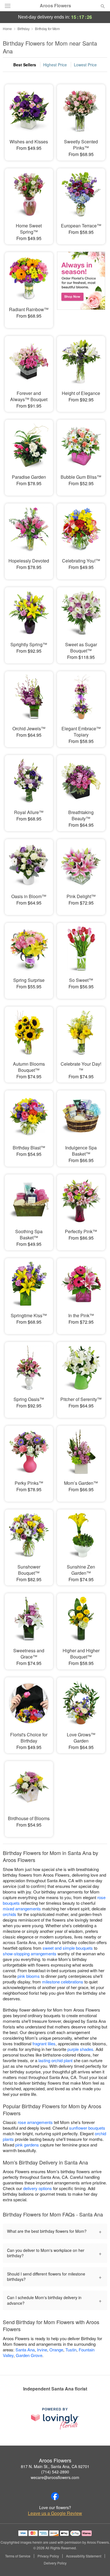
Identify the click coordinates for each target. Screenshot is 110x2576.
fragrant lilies (44, 2043)
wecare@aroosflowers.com (55, 2477)
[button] (98, 2563)
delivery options (38, 2188)
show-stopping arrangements (30, 1954)
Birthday (24, 29)
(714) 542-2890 (55, 2472)
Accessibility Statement (84, 2556)
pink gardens (27, 2145)
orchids (10, 1914)
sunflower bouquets (87, 2128)
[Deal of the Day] (81, 286)
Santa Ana (25, 2350)
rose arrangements (35, 2122)
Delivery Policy (55, 2563)
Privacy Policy (48, 2556)
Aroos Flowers (55, 6)
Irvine (42, 2350)
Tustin (71, 2350)
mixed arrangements (22, 1909)
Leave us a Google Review (55, 2513)
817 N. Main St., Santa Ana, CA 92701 (55, 2466)
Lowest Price (85, 65)
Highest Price (55, 65)
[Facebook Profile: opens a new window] (55, 2496)
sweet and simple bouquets (68, 1948)
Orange (56, 2350)
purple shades (80, 2049)
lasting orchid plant (55, 2060)
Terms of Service (18, 2556)
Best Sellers (25, 65)
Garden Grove (29, 2355)
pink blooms (29, 1976)
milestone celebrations (63, 1982)
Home (7, 29)
